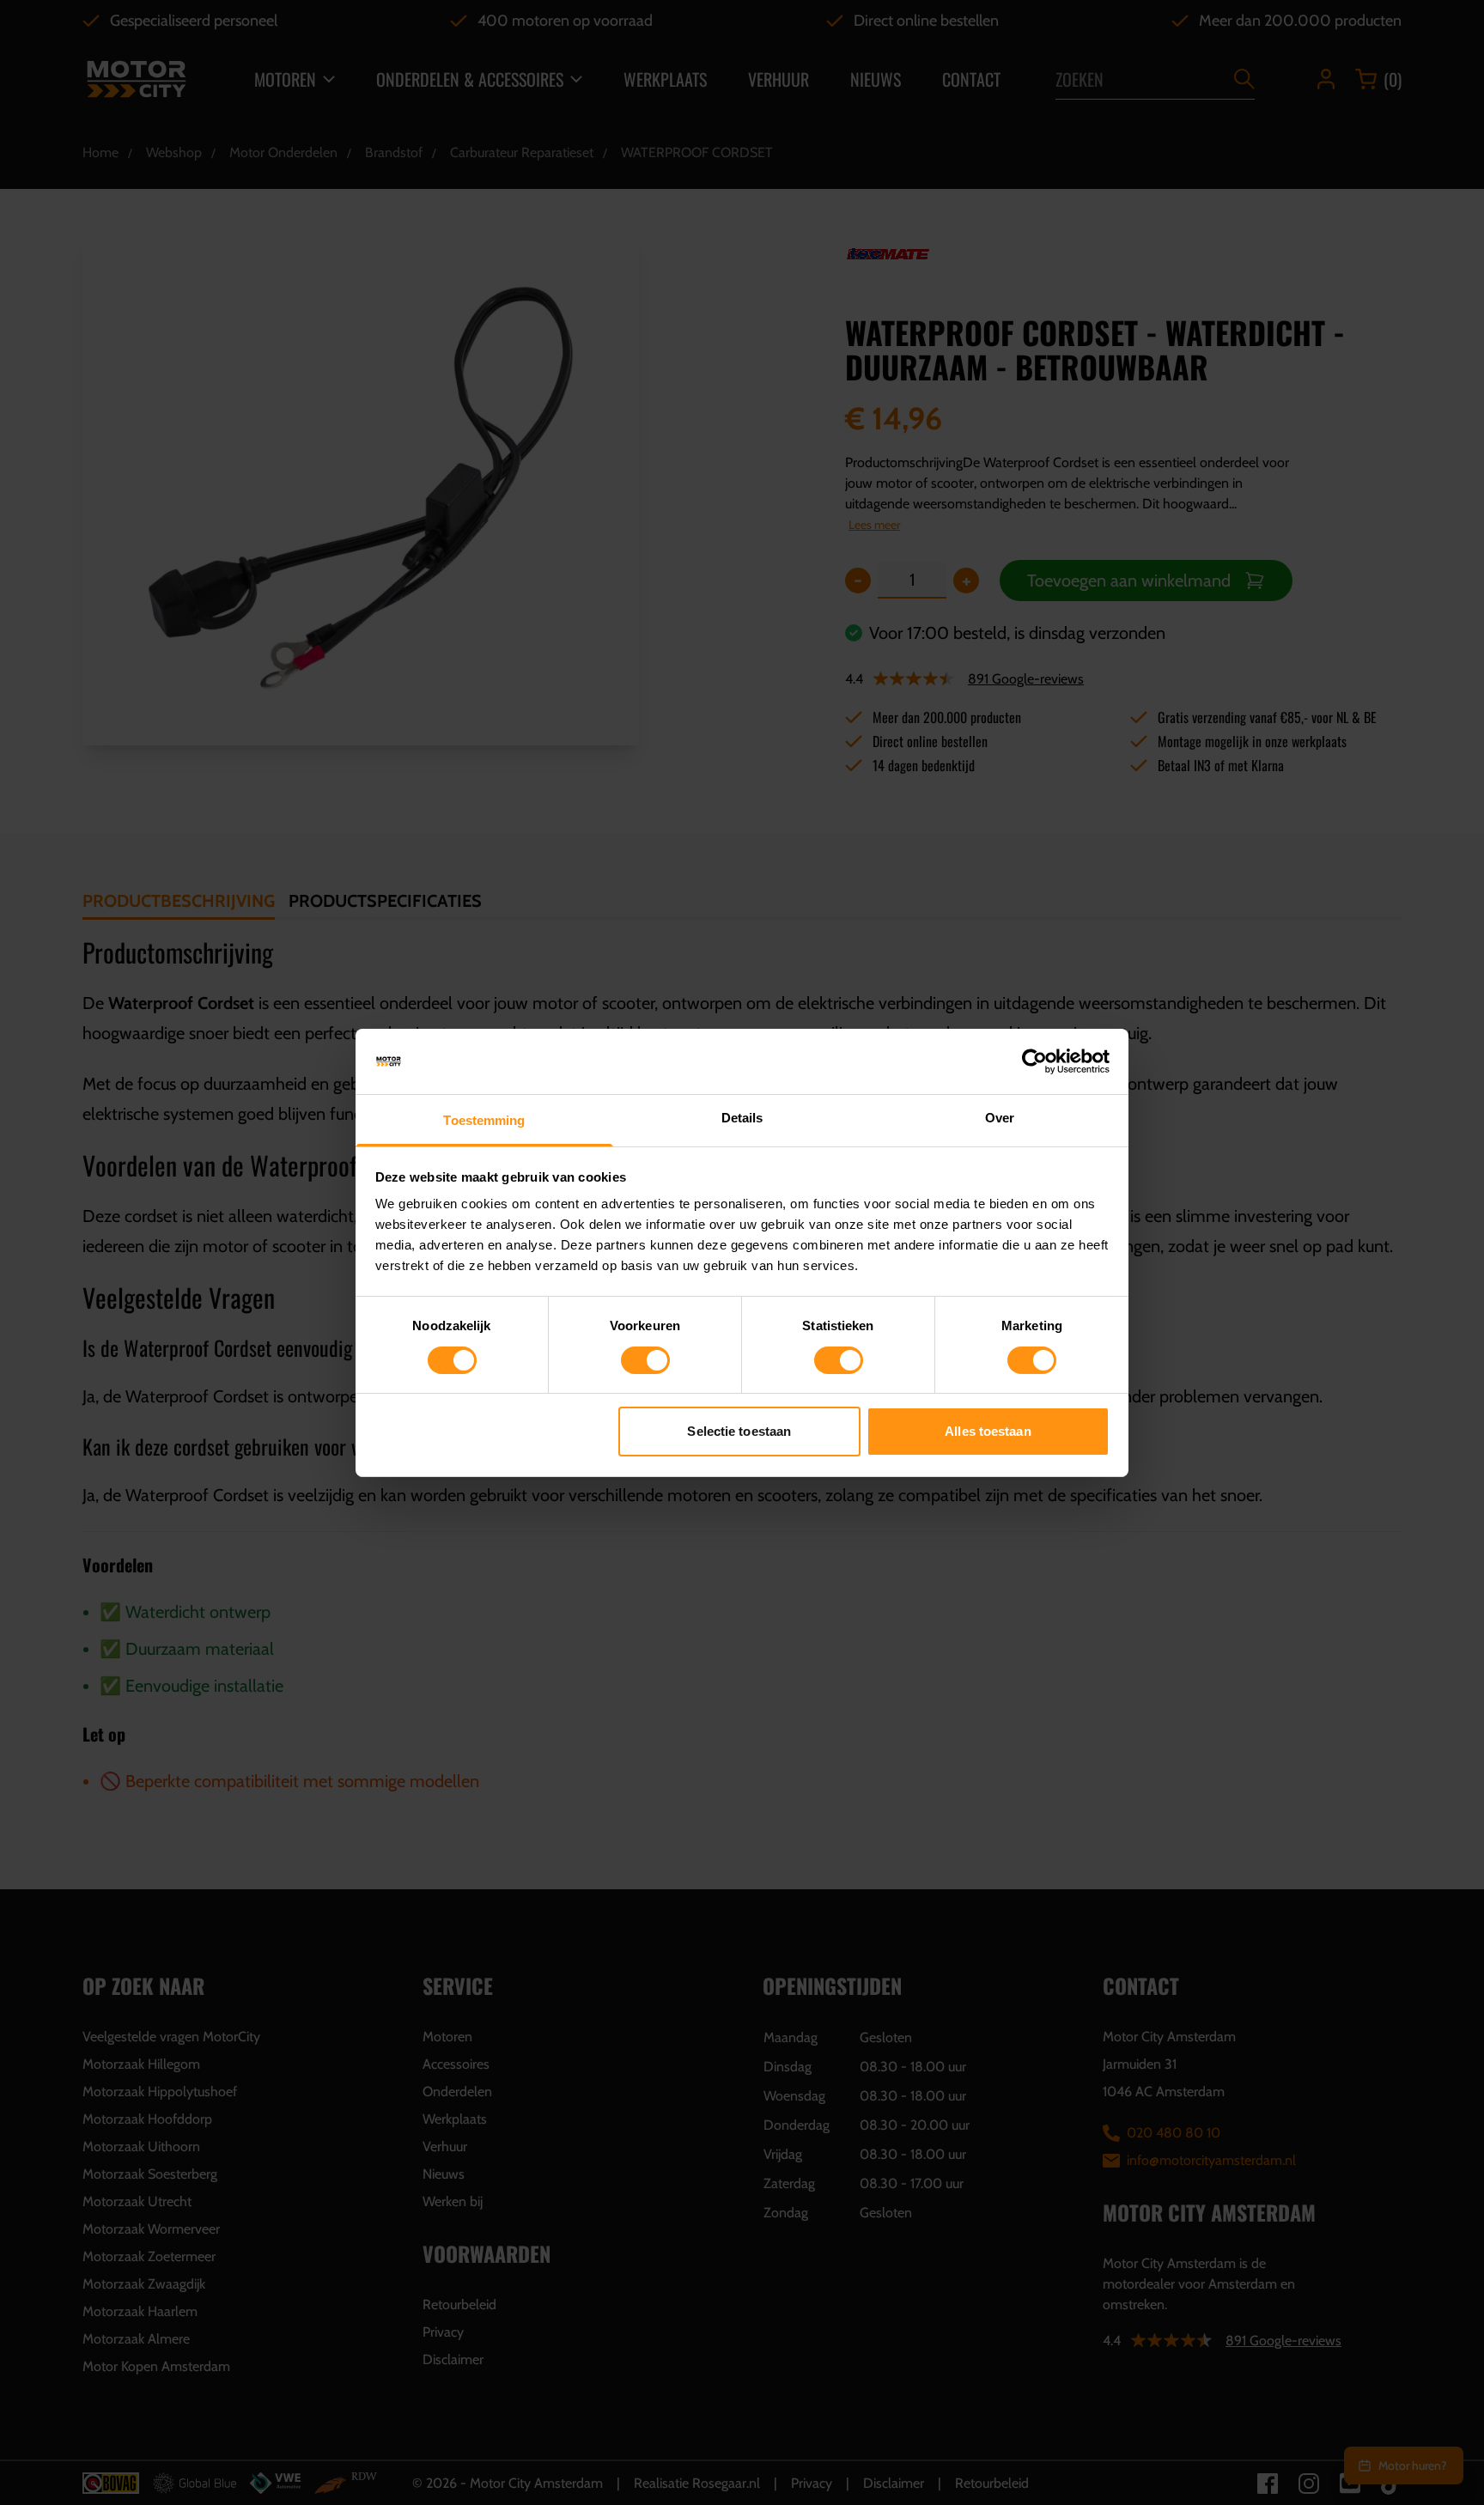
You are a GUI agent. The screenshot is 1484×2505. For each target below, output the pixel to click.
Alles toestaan (988, 1431)
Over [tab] (1000, 1118)
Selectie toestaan (739, 1431)
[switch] (645, 1360)
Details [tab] (742, 1118)
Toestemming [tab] (484, 1120)
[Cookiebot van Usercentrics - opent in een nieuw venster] (1034, 1061)
